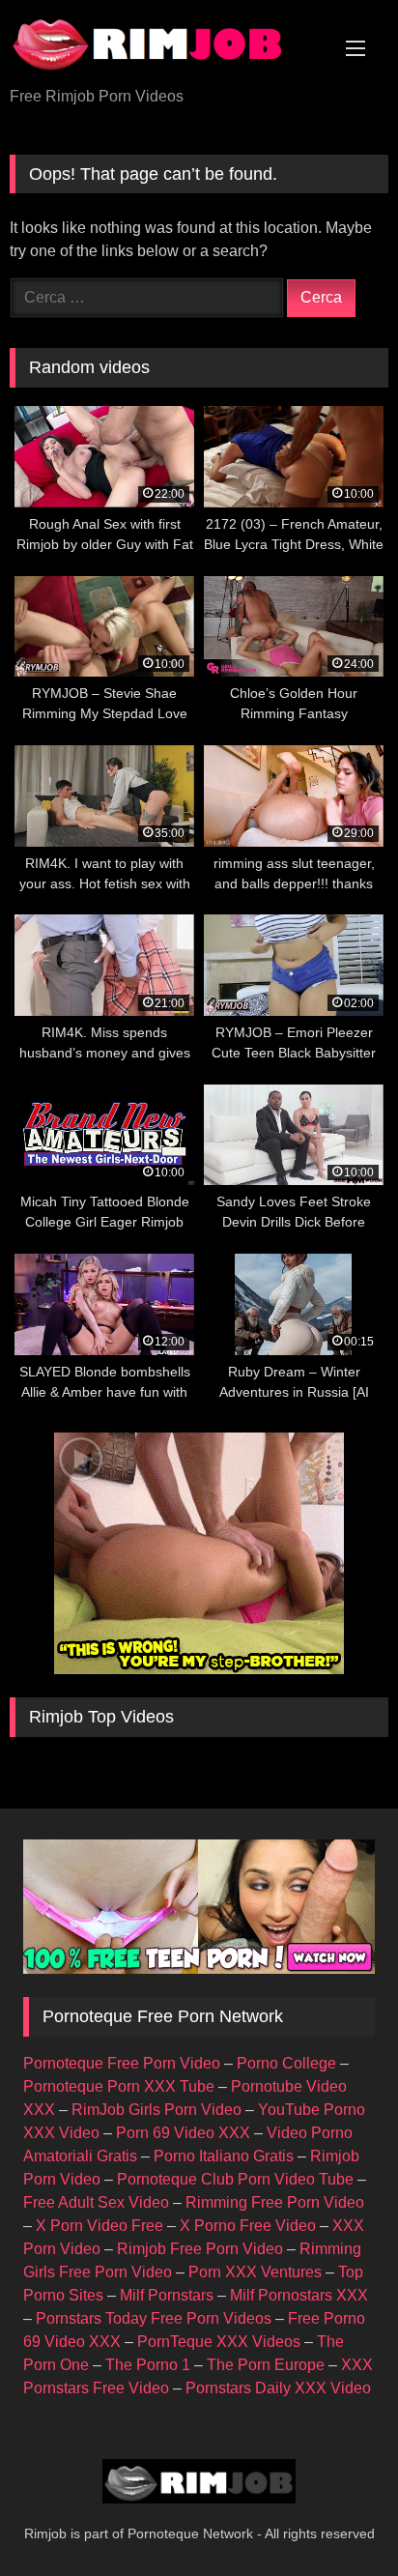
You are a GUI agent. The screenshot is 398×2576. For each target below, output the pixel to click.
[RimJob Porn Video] (163, 45)
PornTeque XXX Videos (219, 2342)
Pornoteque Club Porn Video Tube (235, 2179)
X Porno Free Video (248, 2226)
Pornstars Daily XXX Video (278, 2388)
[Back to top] (338, 2518)
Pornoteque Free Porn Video (122, 2063)
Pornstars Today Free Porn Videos (154, 2318)
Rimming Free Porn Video (275, 2202)
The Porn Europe (266, 2365)
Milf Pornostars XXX (299, 2295)
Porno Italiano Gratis (224, 2156)
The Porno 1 (148, 2365)
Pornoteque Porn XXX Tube (119, 2086)
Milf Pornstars (167, 2295)
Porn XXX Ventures (255, 2272)
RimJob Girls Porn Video (156, 2110)
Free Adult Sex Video (96, 2202)
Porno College (286, 2063)
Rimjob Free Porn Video (200, 2249)
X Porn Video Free (99, 2226)
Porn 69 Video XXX (183, 2133)
